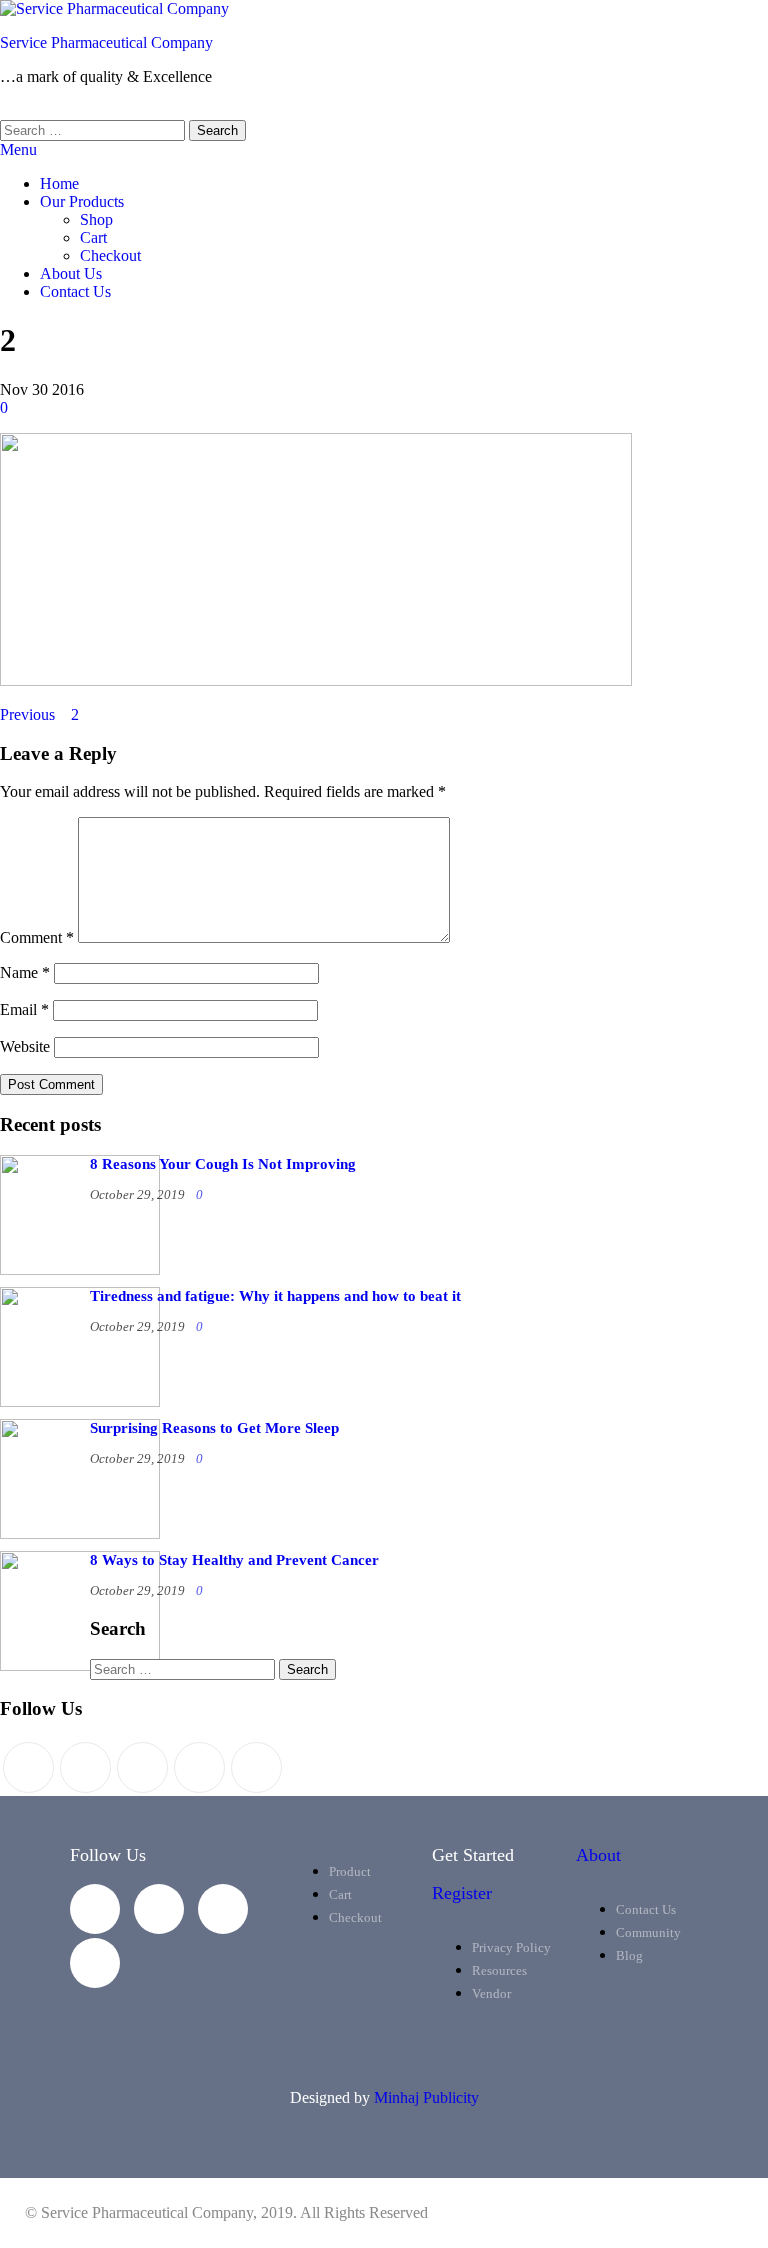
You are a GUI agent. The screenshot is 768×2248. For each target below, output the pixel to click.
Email (24, 1009)
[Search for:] (94, 129)
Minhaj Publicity (426, 2097)
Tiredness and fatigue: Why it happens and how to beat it (275, 1296)
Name (25, 972)
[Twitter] (28, 1767)
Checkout (110, 255)
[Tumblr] (256, 1767)
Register (462, 1893)
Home (59, 183)
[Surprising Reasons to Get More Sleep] (80, 1533)
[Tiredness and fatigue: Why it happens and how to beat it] (80, 1401)
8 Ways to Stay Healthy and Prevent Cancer (234, 1560)
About (598, 1855)
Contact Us (75, 291)
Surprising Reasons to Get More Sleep (214, 1428)
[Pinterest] (142, 1767)
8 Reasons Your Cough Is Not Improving (223, 1164)
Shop (96, 219)
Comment (37, 937)
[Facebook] (85, 1767)
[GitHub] (199, 1767)
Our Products (82, 201)
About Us (71, 273)
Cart (93, 237)
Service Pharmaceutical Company (106, 42)
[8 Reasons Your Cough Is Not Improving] (80, 1269)
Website (25, 1046)
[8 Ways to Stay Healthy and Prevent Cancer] (80, 1665)
